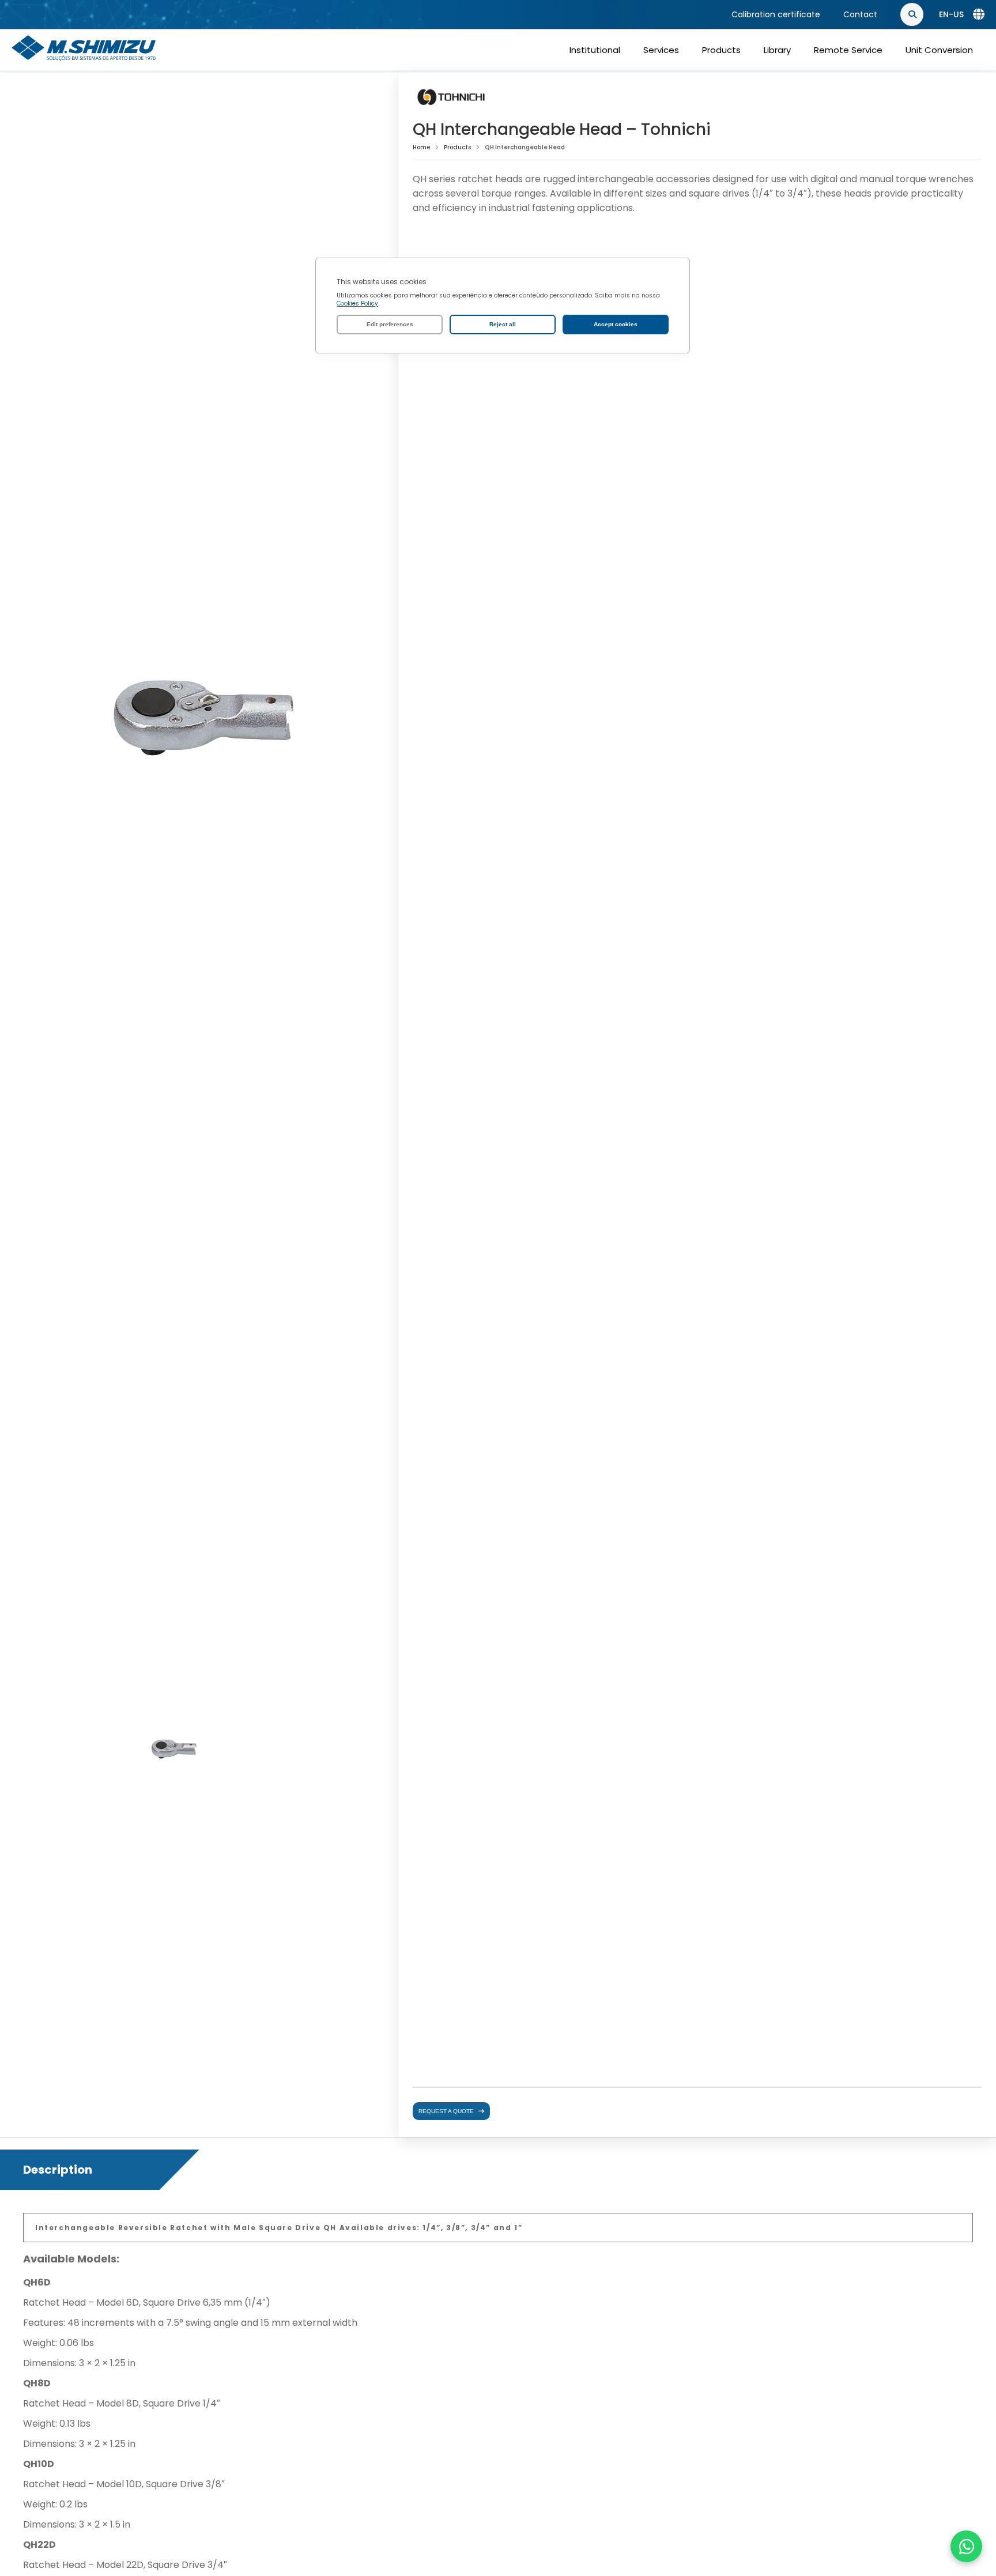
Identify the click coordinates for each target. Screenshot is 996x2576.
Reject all (503, 324)
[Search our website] (973, 15)
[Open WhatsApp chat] (966, 2546)
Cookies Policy (357, 303)
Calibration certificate (776, 14)
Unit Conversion (939, 50)
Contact (860, 14)
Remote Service (848, 50)
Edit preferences (390, 324)
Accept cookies (616, 324)
